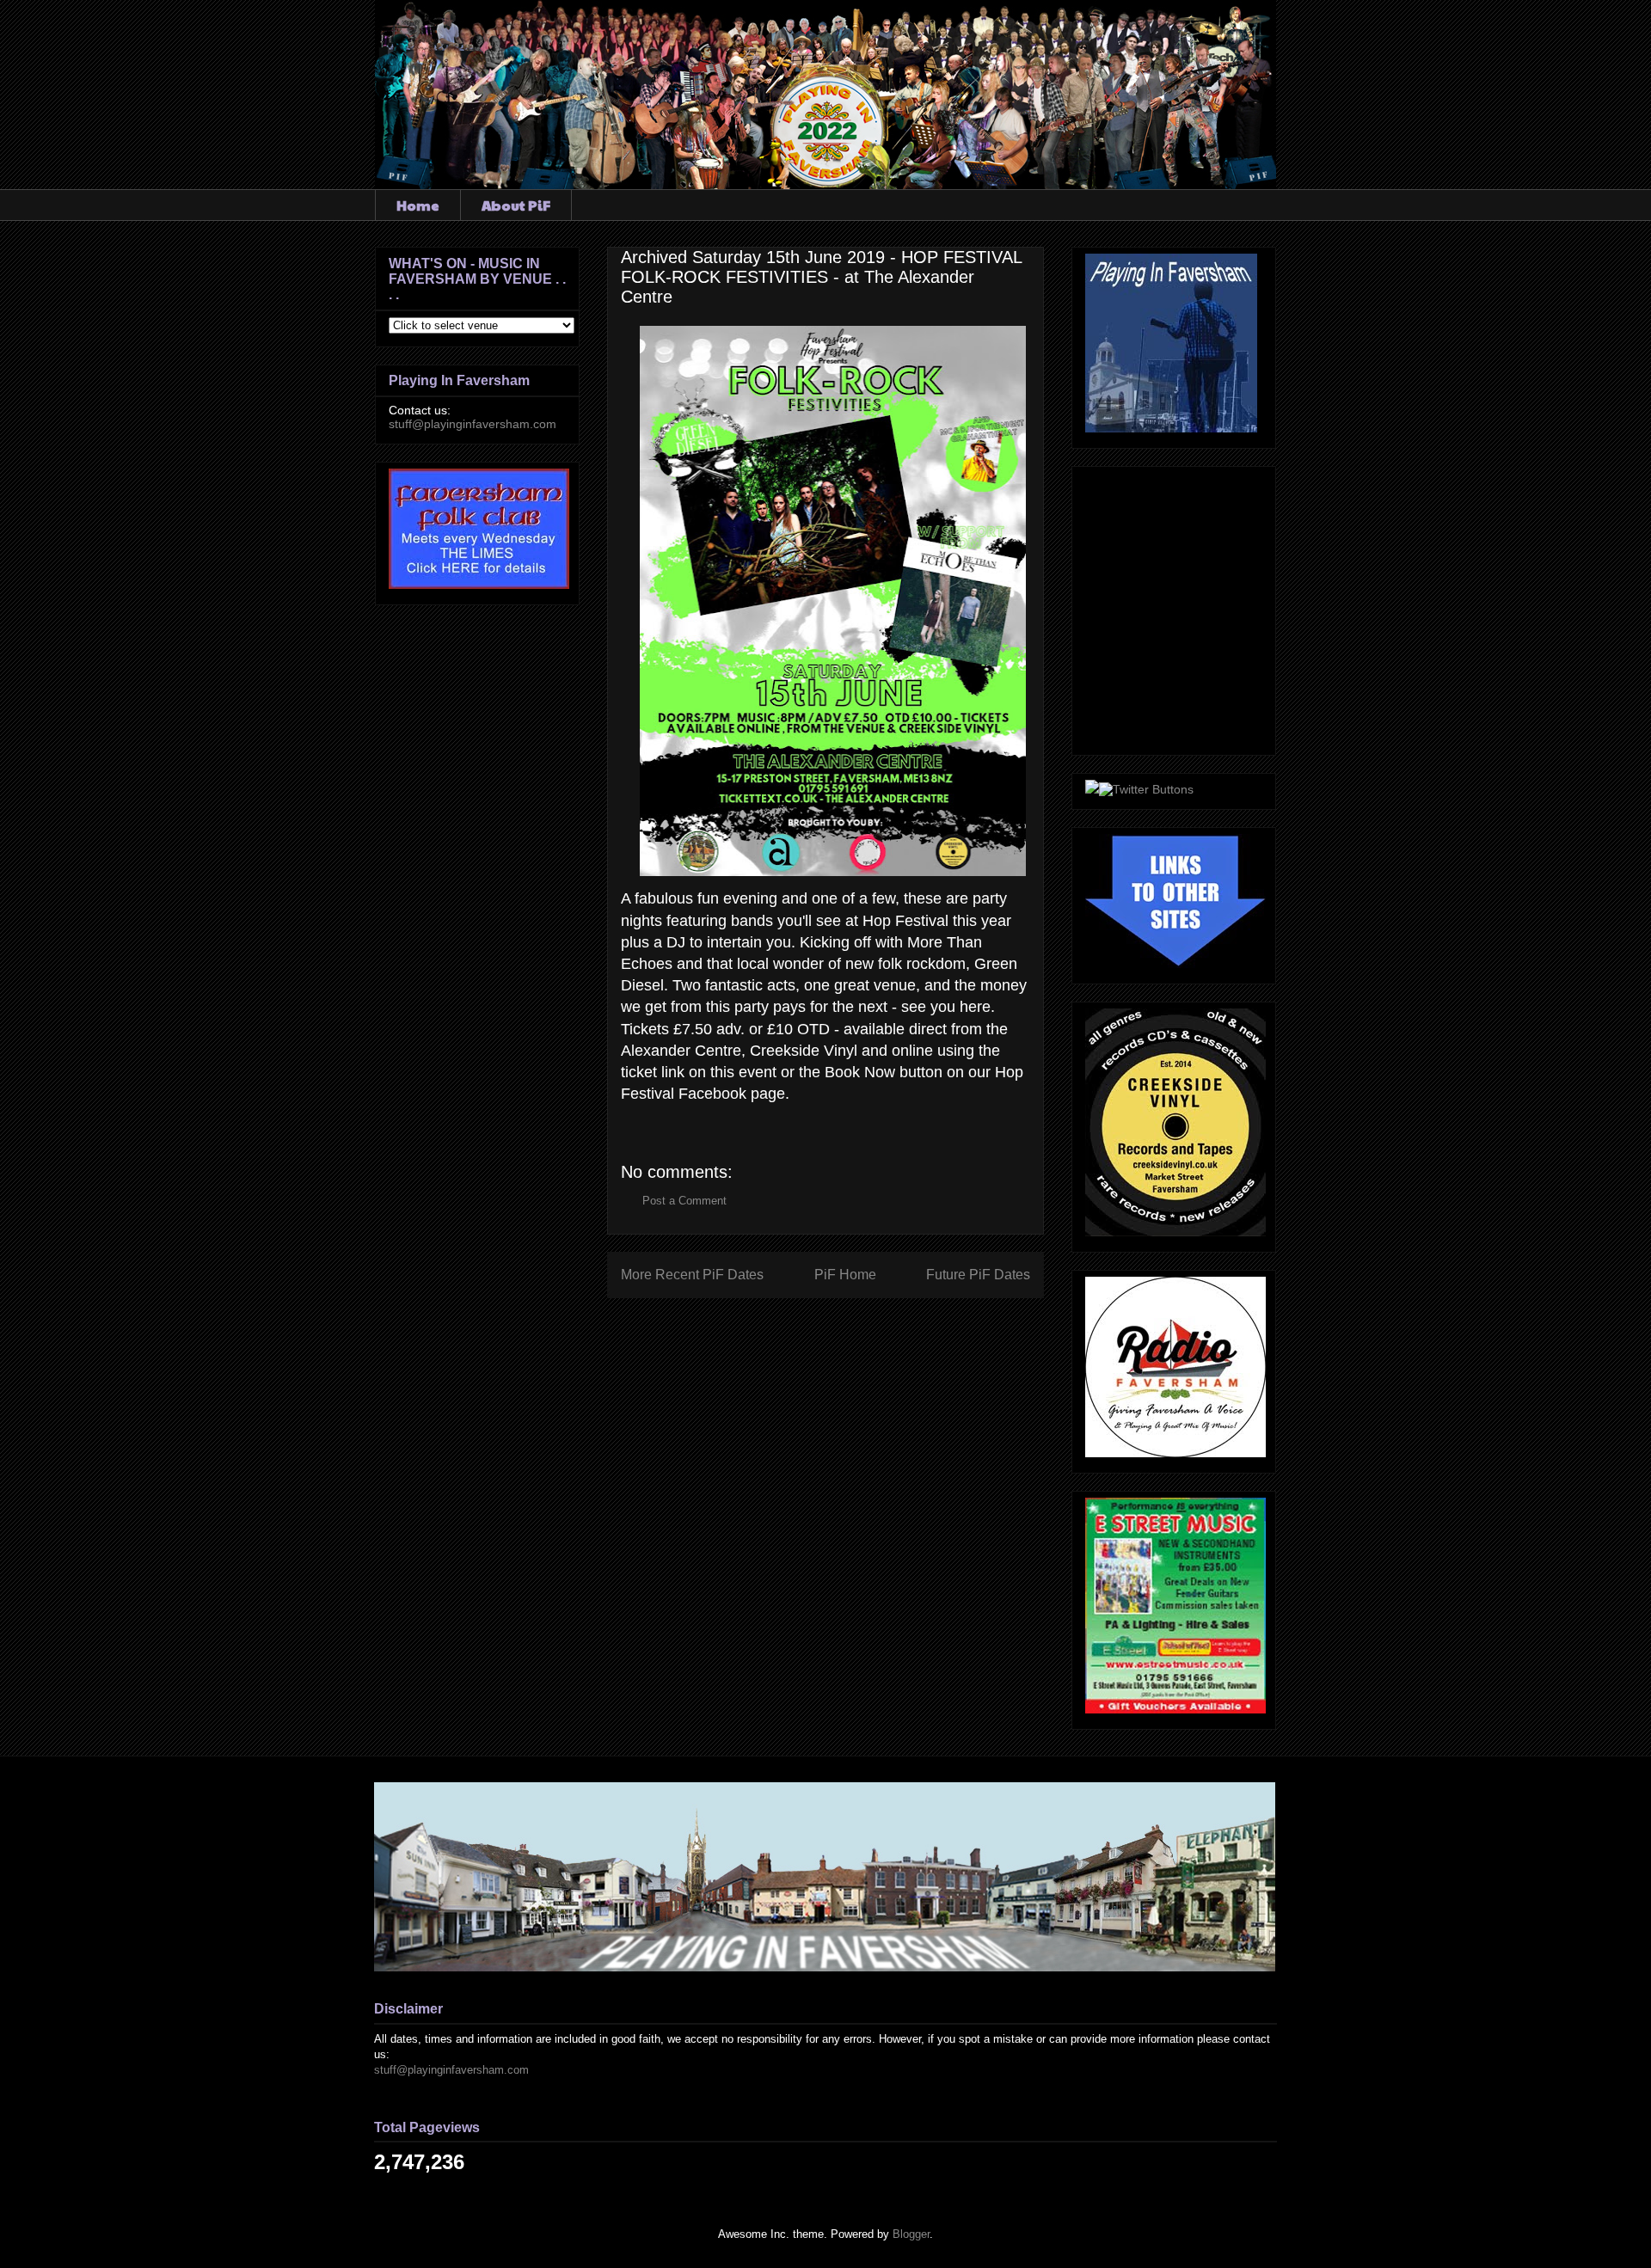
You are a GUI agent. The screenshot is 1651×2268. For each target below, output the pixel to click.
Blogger (911, 2234)
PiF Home (845, 1275)
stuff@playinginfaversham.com (473, 424)
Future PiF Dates (978, 1275)
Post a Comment (684, 1201)
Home (418, 205)
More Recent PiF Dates (692, 1275)
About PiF (516, 205)
